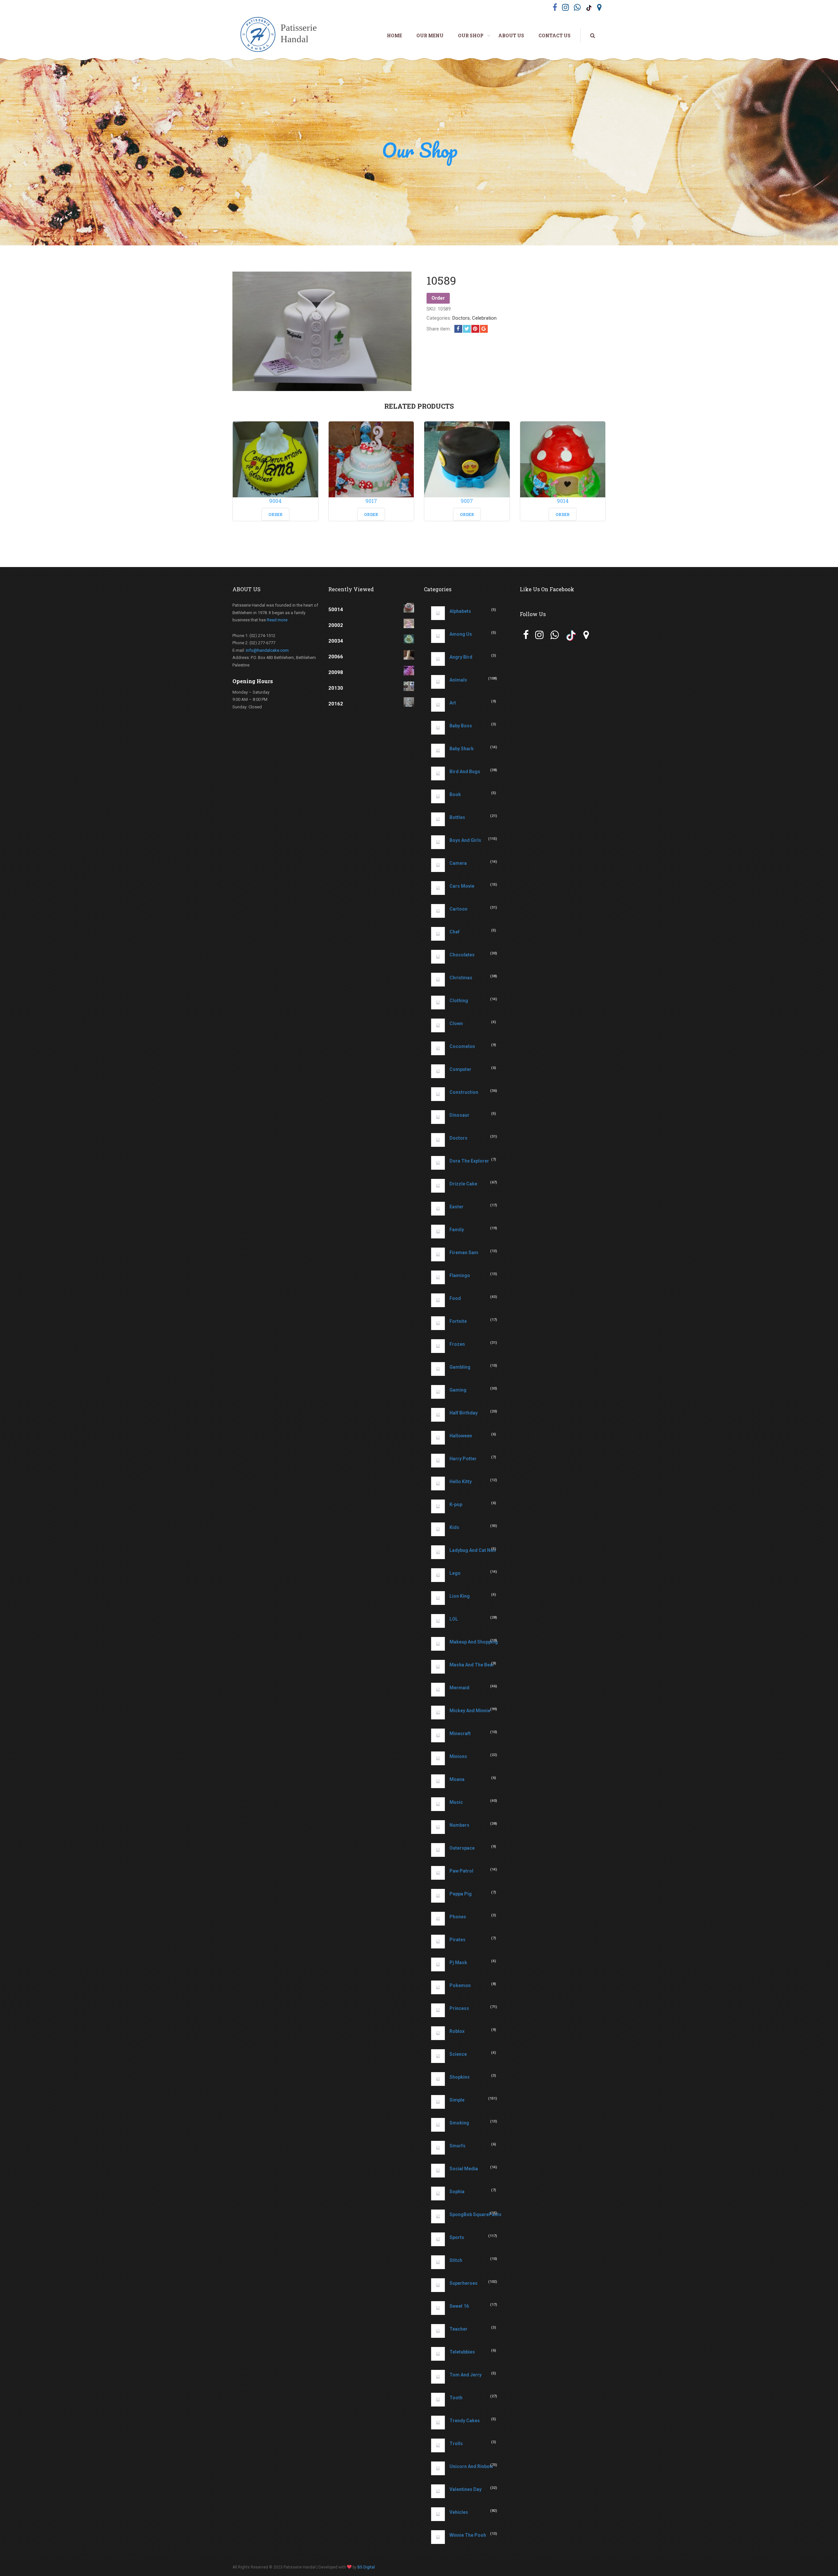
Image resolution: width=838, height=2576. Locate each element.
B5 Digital (366, 2567)
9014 (563, 501)
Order (438, 298)
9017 (371, 501)
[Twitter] (467, 329)
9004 (275, 501)
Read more (277, 620)
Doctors (461, 318)
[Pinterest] (475, 329)
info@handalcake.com (267, 650)
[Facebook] (458, 329)
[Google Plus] (484, 329)
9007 (467, 501)
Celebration (484, 318)
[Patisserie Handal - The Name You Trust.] (282, 35)
